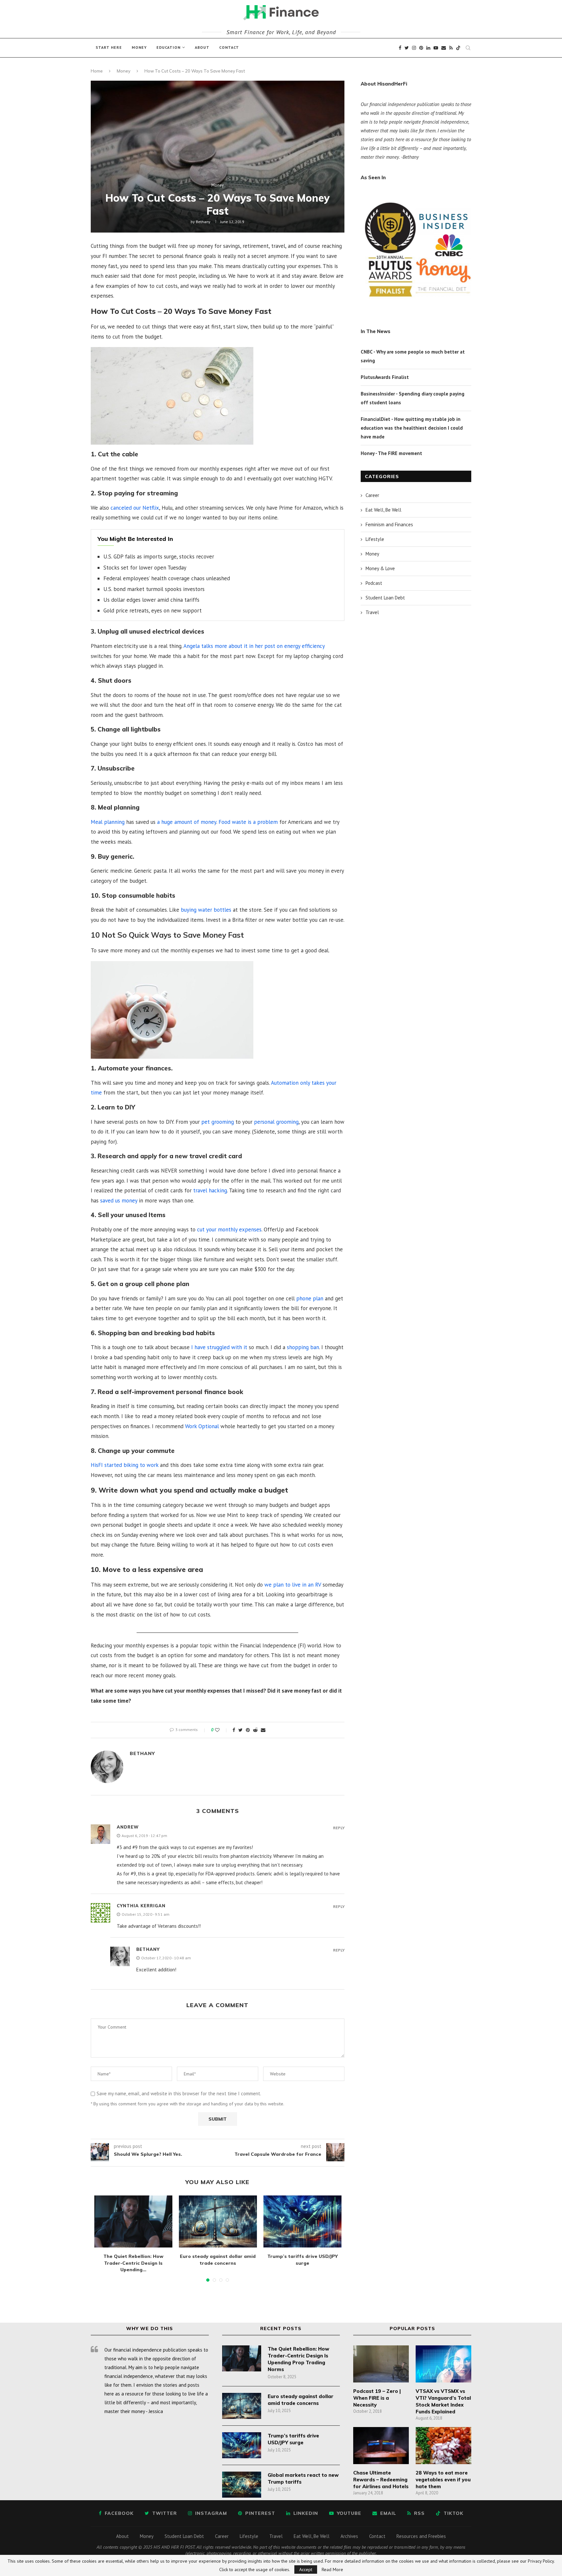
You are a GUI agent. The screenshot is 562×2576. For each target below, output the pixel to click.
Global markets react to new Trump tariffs (303, 2478)
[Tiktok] (458, 48)
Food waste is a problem (248, 822)
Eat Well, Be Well (383, 510)
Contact (229, 47)
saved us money (119, 1201)
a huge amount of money (187, 822)
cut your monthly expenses (229, 1229)
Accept (306, 2569)
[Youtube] (436, 48)
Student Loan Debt (385, 598)
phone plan (310, 1298)
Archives (349, 2536)
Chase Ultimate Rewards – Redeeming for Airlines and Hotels (381, 2480)
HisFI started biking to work (125, 1465)
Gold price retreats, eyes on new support (153, 610)
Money (139, 47)
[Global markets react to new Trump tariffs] (242, 2485)
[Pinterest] (421, 48)
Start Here (109, 47)
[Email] (444, 48)
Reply (339, 1828)
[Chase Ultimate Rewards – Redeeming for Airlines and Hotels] (381, 2446)
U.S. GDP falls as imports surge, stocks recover (159, 557)
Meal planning (108, 822)
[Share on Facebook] (234, 1730)
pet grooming (218, 1122)
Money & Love (380, 568)
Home (97, 71)
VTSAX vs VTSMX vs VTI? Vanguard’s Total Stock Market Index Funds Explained (443, 2401)
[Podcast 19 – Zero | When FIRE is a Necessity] (381, 2364)
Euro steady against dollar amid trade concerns (301, 2400)
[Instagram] (414, 48)
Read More (332, 2569)
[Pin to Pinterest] (248, 1730)
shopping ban (303, 1347)
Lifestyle (375, 539)
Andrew (128, 1827)
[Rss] (451, 48)
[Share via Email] (263, 1730)
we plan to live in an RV (293, 1585)
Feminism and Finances (389, 524)
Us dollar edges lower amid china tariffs (151, 600)
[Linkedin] (428, 48)
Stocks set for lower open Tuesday (145, 568)
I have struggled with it (218, 1347)
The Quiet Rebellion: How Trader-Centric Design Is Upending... (133, 2263)
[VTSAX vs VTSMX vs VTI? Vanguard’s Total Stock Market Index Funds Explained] (443, 2364)
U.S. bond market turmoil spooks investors (154, 589)
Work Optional (202, 1426)
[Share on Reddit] (255, 1730)
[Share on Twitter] (241, 1730)
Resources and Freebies (421, 2536)
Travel (372, 612)
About (202, 47)
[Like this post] (222, 1730)
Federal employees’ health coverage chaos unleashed (167, 578)
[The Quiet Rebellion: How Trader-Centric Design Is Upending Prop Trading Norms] (133, 2221)
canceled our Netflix (135, 508)
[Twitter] (407, 48)
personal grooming (276, 1122)
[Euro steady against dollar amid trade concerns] (218, 2221)
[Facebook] (400, 48)
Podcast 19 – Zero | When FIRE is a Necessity (377, 2398)
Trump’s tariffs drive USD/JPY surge (293, 2439)
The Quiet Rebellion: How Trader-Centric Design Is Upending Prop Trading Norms (298, 2359)
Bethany (203, 222)
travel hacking (210, 1190)
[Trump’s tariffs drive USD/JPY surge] (302, 2221)
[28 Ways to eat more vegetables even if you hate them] (443, 2446)
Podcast (374, 583)
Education (168, 47)
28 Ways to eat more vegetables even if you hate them (443, 2480)
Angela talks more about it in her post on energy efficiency (254, 646)
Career (372, 495)
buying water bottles (206, 910)
